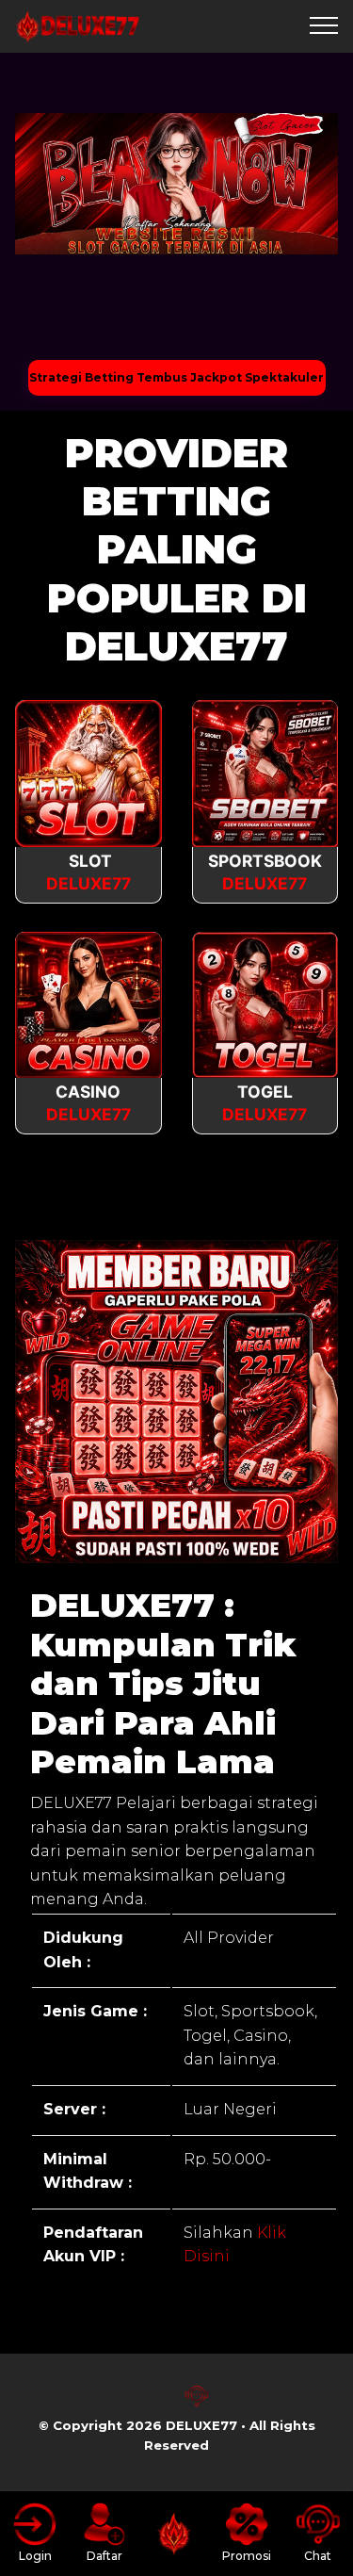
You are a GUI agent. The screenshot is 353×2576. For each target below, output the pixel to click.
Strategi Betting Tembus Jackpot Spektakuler (176, 377)
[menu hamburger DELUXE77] (324, 26)
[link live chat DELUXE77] (197, 2403)
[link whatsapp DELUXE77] (157, 2403)
